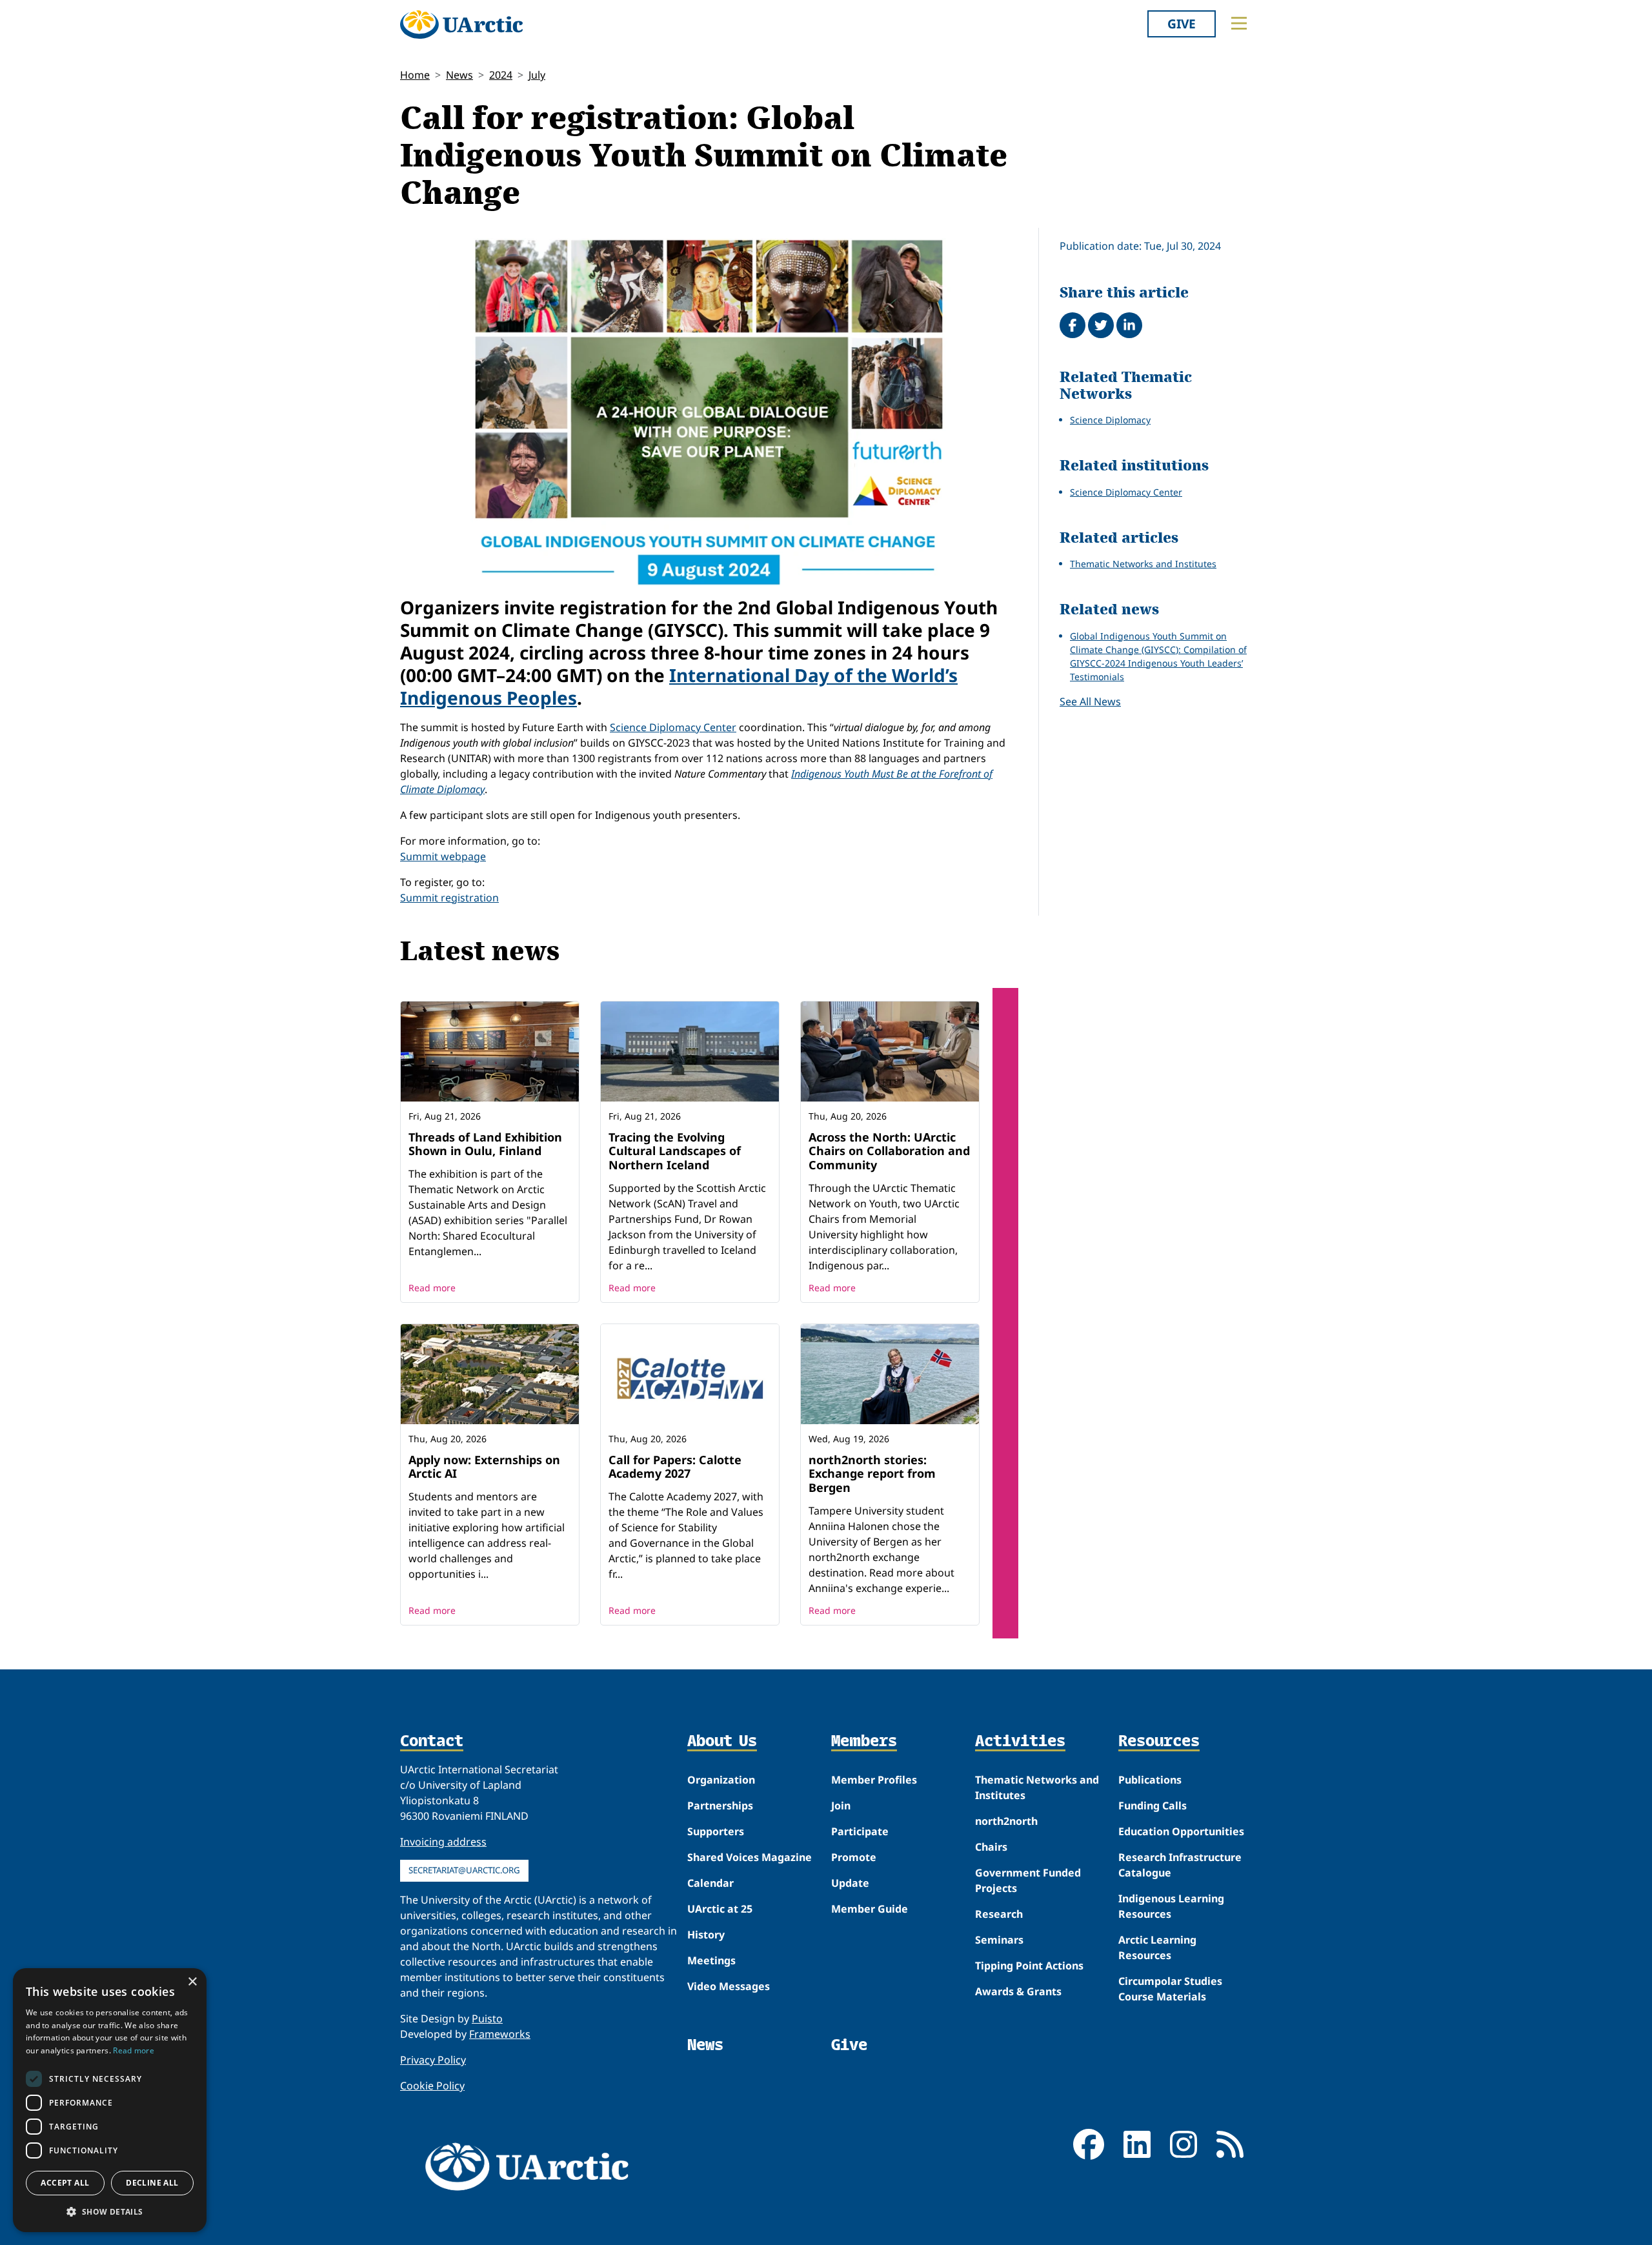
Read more (432, 1288)
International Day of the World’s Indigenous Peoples (679, 686)
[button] (110, 2211)
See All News (1090, 701)
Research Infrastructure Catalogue (1180, 1865)
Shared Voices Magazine (750, 1857)
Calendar (710, 1883)
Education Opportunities (1181, 1831)
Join (841, 1806)
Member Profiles (874, 1780)
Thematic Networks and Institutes (1143, 564)
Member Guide (870, 1909)
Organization (721, 1780)
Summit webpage (443, 856)
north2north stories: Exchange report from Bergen (872, 1474)
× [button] (192, 1982)
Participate (860, 1831)
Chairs (991, 1847)
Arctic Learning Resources (1157, 1948)
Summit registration (449, 898)
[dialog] (110, 2100)
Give (1182, 24)
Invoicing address (443, 1842)
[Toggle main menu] (1239, 23)
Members (864, 1742)
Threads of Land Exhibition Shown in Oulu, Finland (485, 1144)
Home (415, 75)
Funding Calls (1153, 1806)
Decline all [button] (152, 2183)
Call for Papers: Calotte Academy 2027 (675, 1467)
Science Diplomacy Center (673, 727)
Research (999, 1914)
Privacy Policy (433, 2060)
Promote (854, 1857)
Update (850, 1883)
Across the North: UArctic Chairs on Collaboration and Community (889, 1151)
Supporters (716, 1831)
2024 (501, 75)
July (537, 75)
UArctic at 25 (720, 1909)
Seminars (999, 1940)
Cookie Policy (432, 2086)
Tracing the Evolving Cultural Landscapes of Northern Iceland (675, 1151)
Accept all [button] (65, 2183)
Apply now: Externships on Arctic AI (484, 1467)
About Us (722, 1742)
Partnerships (720, 1806)
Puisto (487, 2018)
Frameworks (500, 2034)
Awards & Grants (1018, 1991)
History (706, 1935)
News (459, 75)
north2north (1006, 1821)
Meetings (711, 1960)
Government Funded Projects (1028, 1880)
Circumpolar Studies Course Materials (1170, 1989)
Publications (1150, 1780)
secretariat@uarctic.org (464, 1870)
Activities (1020, 1742)
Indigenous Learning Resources (1171, 1906)
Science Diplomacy (1110, 420)
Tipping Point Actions (1029, 1966)
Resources (1159, 1742)
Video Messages (729, 1986)
